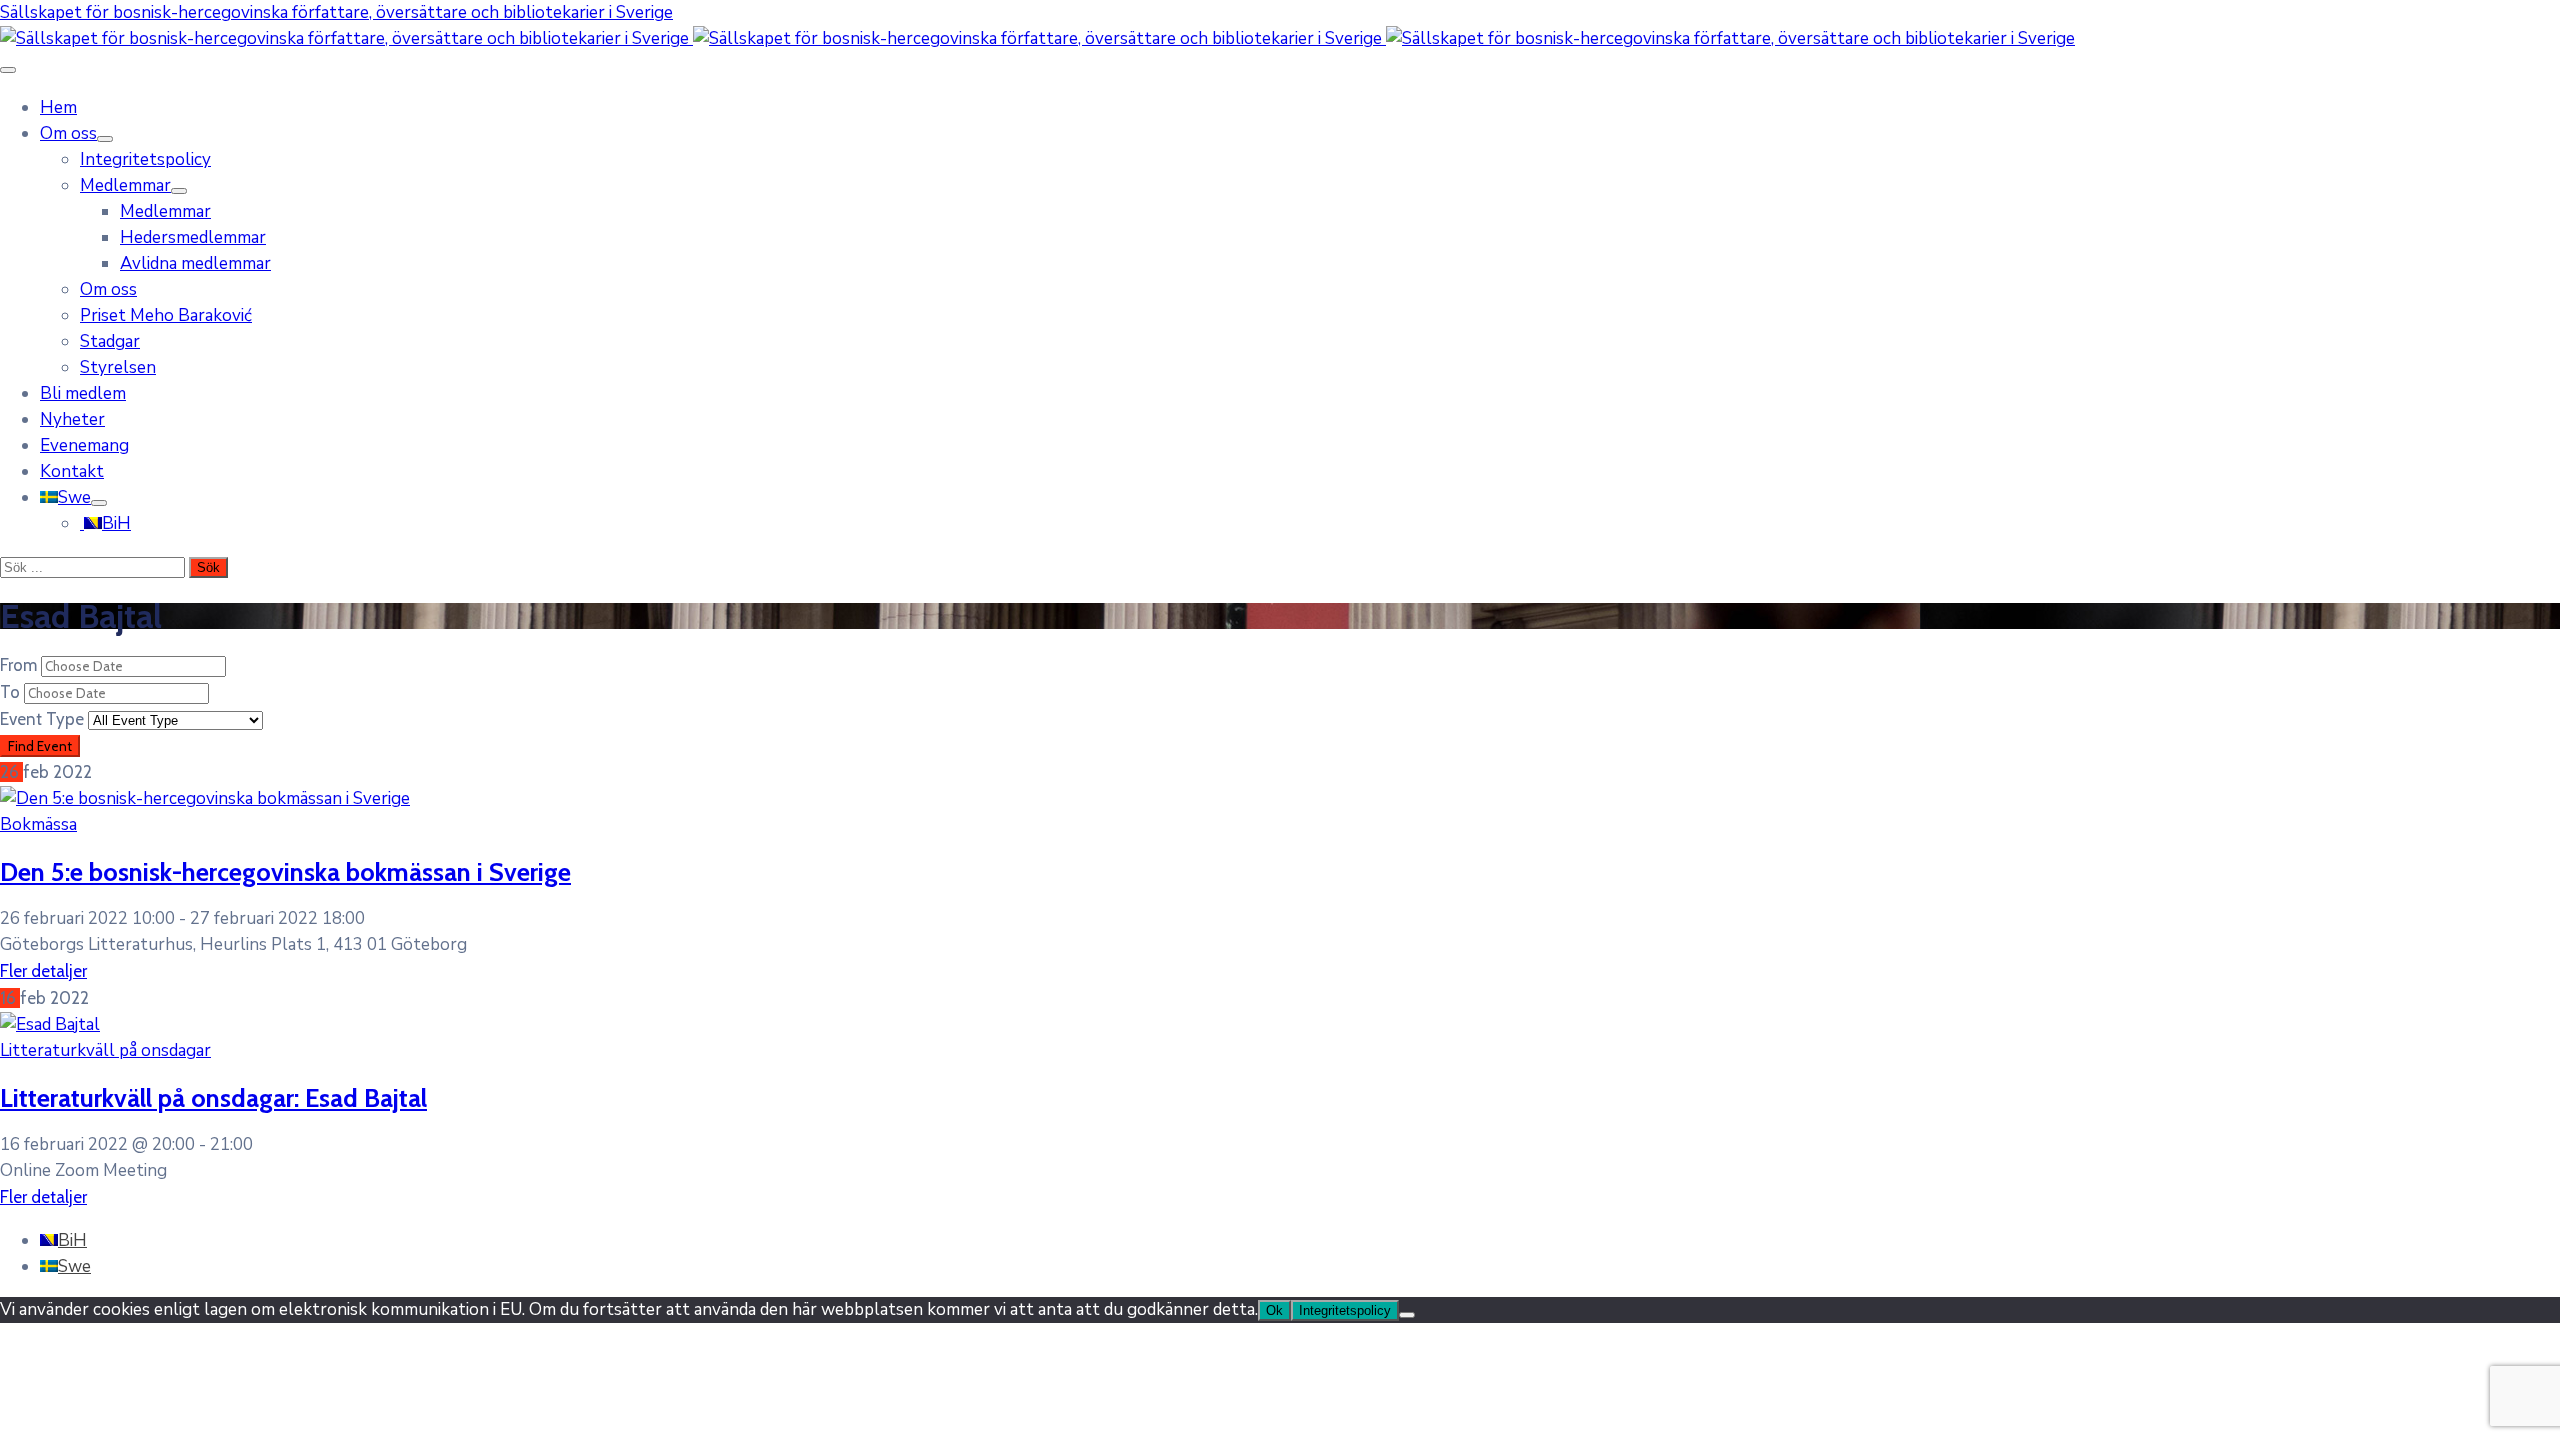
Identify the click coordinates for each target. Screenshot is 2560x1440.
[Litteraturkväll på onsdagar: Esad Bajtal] (50, 1024)
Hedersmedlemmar (193, 237)
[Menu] (105, 139)
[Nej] (1407, 1315)
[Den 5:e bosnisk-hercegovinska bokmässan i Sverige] (205, 798)
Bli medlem (83, 393)
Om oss (68, 133)
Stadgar (110, 341)
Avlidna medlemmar (195, 263)
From (20, 665)
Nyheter (72, 419)
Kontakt (72, 471)
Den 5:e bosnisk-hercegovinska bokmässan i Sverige (285, 871)
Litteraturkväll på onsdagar (105, 1050)
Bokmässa (38, 824)
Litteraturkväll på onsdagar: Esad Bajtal (213, 1097)
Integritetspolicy (145, 159)
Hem (58, 107)
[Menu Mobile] (8, 70)
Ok (1274, 1310)
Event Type (44, 719)
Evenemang (84, 445)
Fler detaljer (43, 971)
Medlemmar (125, 185)
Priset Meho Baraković (166, 315)
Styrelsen (118, 367)
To (12, 692)
